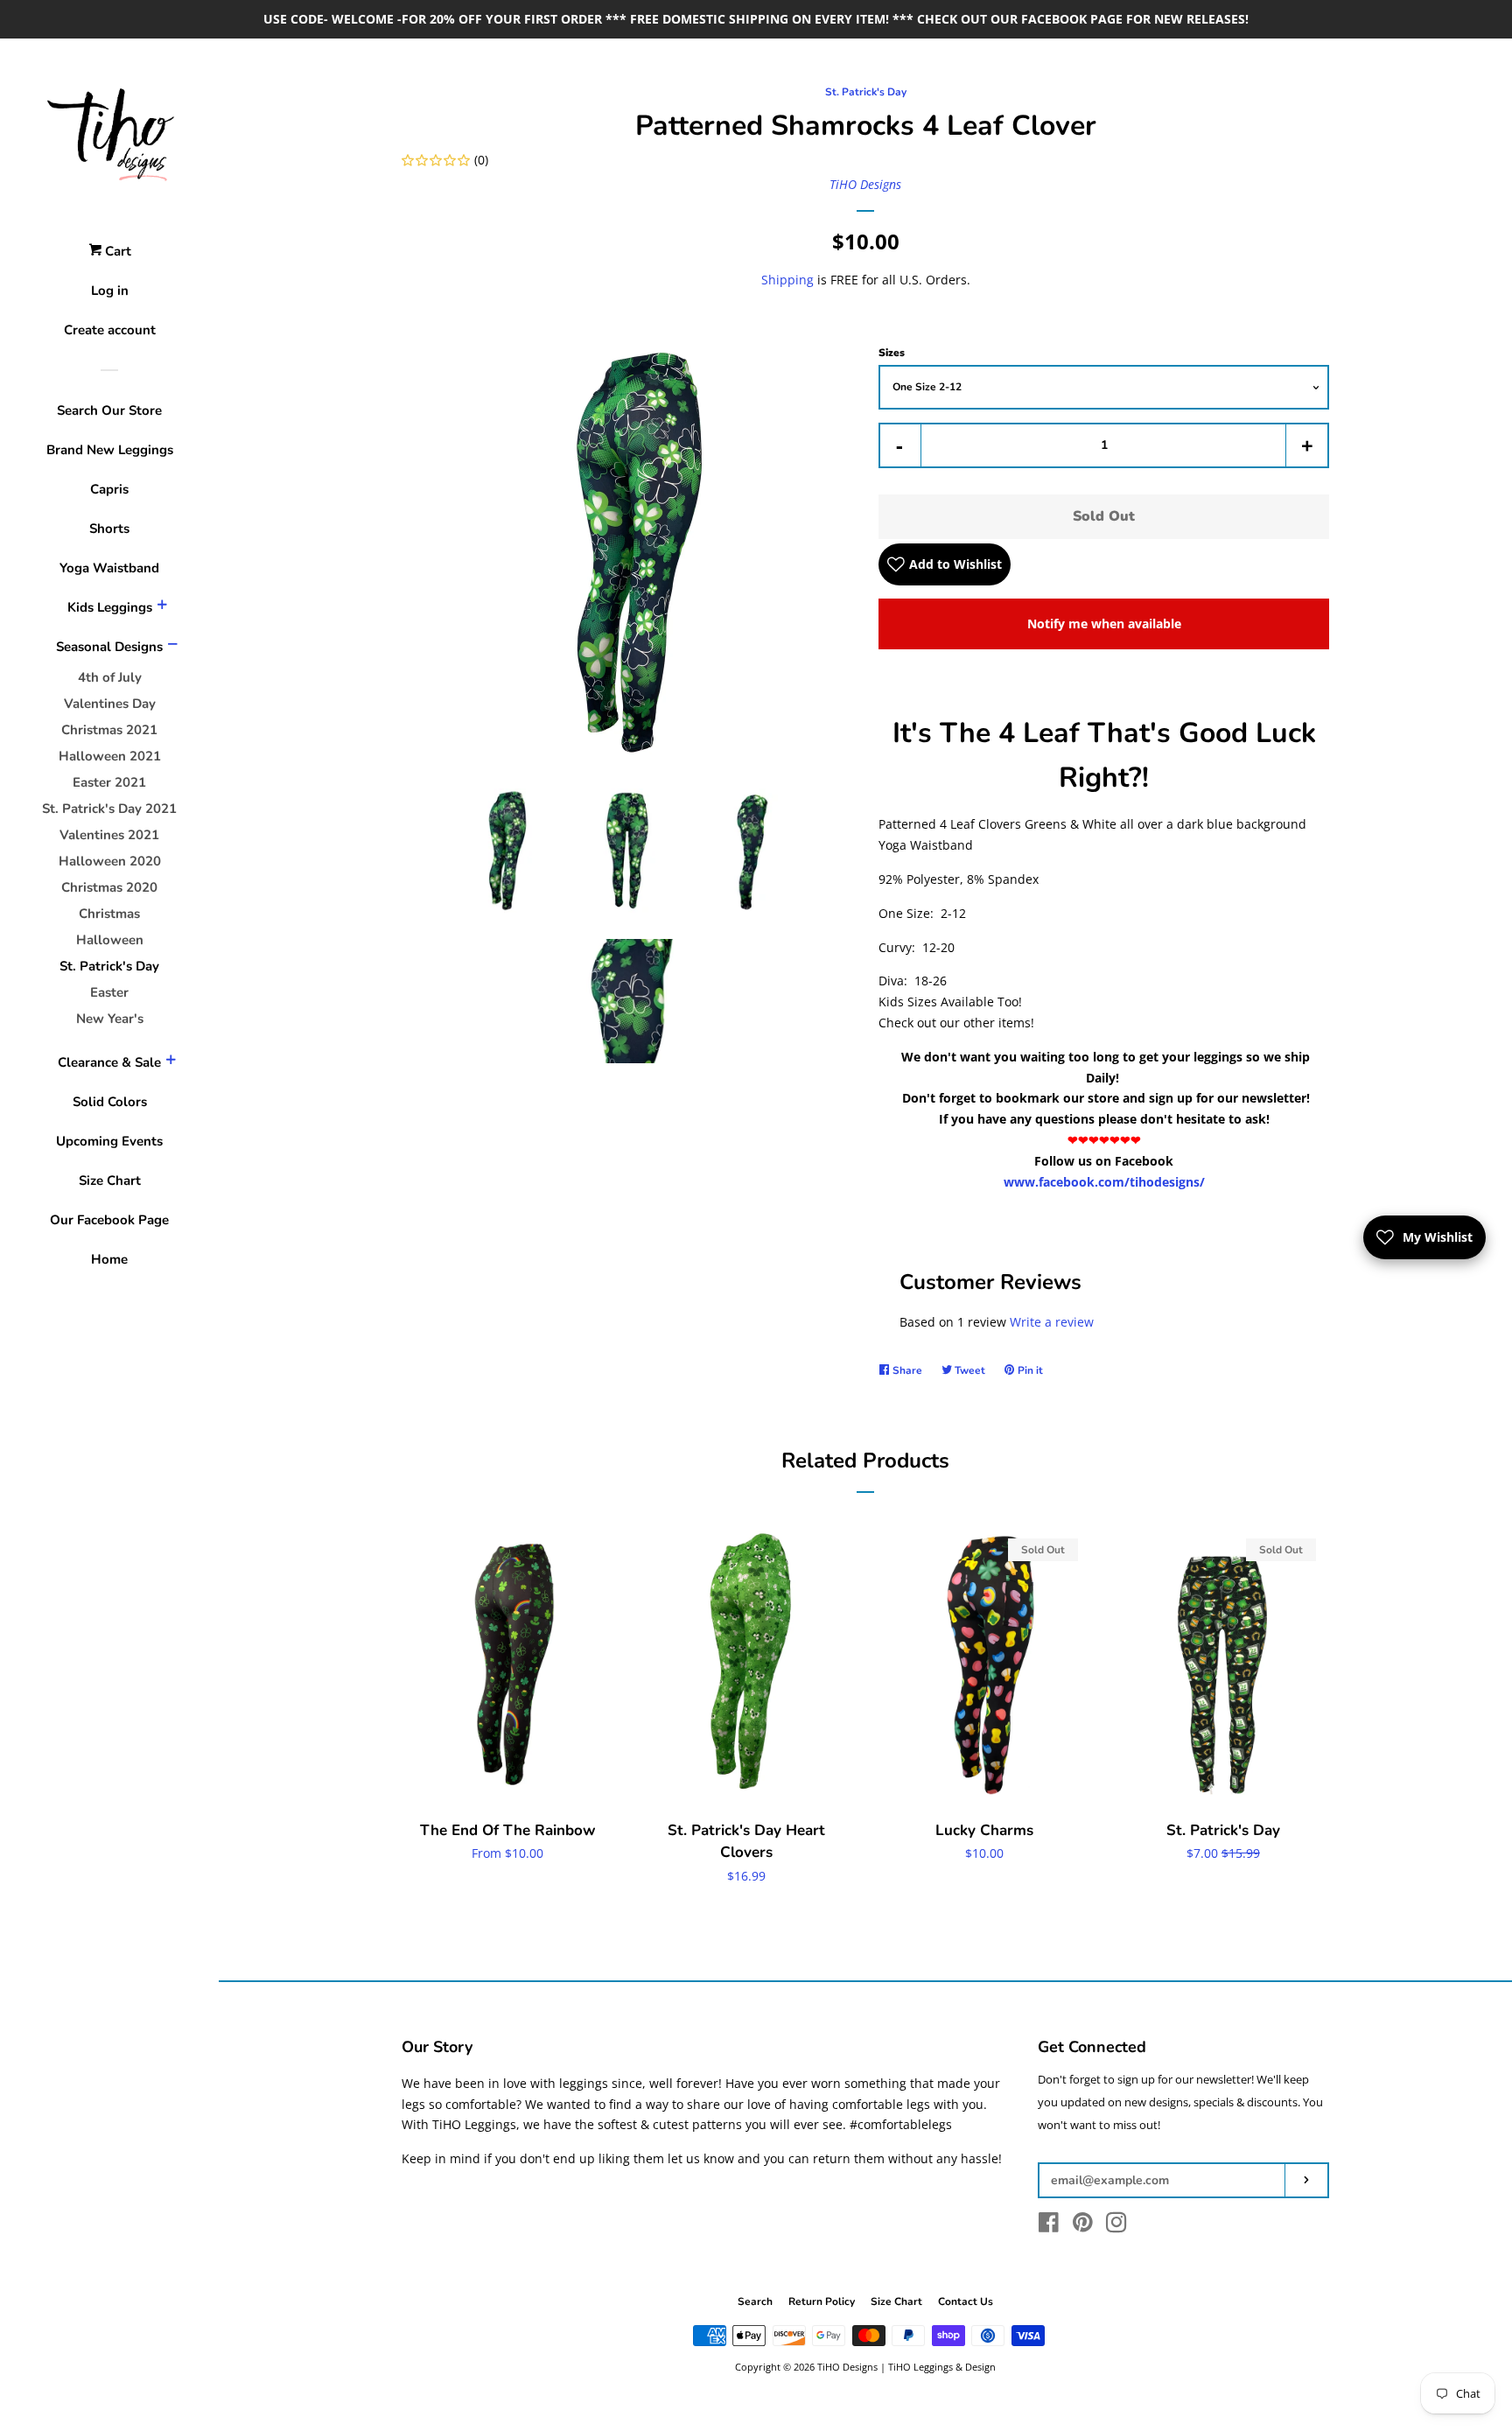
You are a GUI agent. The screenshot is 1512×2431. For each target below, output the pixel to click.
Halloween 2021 (110, 756)
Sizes (892, 353)
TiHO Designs (865, 184)
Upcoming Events (109, 1141)
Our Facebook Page (109, 1220)
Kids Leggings (110, 607)
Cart (116, 251)
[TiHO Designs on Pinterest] (1083, 2226)
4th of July (110, 677)
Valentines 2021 (109, 835)
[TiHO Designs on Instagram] (1116, 2226)
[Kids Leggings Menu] (162, 607)
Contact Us (966, 2301)
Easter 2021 (109, 782)
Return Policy (822, 2301)
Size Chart (110, 1180)
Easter (109, 992)
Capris (109, 489)
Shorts (109, 529)
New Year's (110, 1019)
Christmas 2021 (109, 730)
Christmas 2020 (109, 887)
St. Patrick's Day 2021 (109, 809)
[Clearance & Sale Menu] (171, 1062)
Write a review (1052, 1322)
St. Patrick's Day (109, 966)
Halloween (110, 940)
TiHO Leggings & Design (942, 2367)
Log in (110, 291)
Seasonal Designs (109, 647)
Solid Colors (110, 1102)
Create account (110, 330)
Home (109, 1259)
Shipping (787, 280)
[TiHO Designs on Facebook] (1049, 2226)
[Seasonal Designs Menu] (172, 647)
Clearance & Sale (109, 1062)
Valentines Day (110, 704)
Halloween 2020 (110, 861)
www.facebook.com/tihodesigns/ (1104, 1182)
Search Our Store (109, 410)
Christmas (109, 914)
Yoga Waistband (109, 568)
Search (755, 2301)
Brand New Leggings (110, 450)
